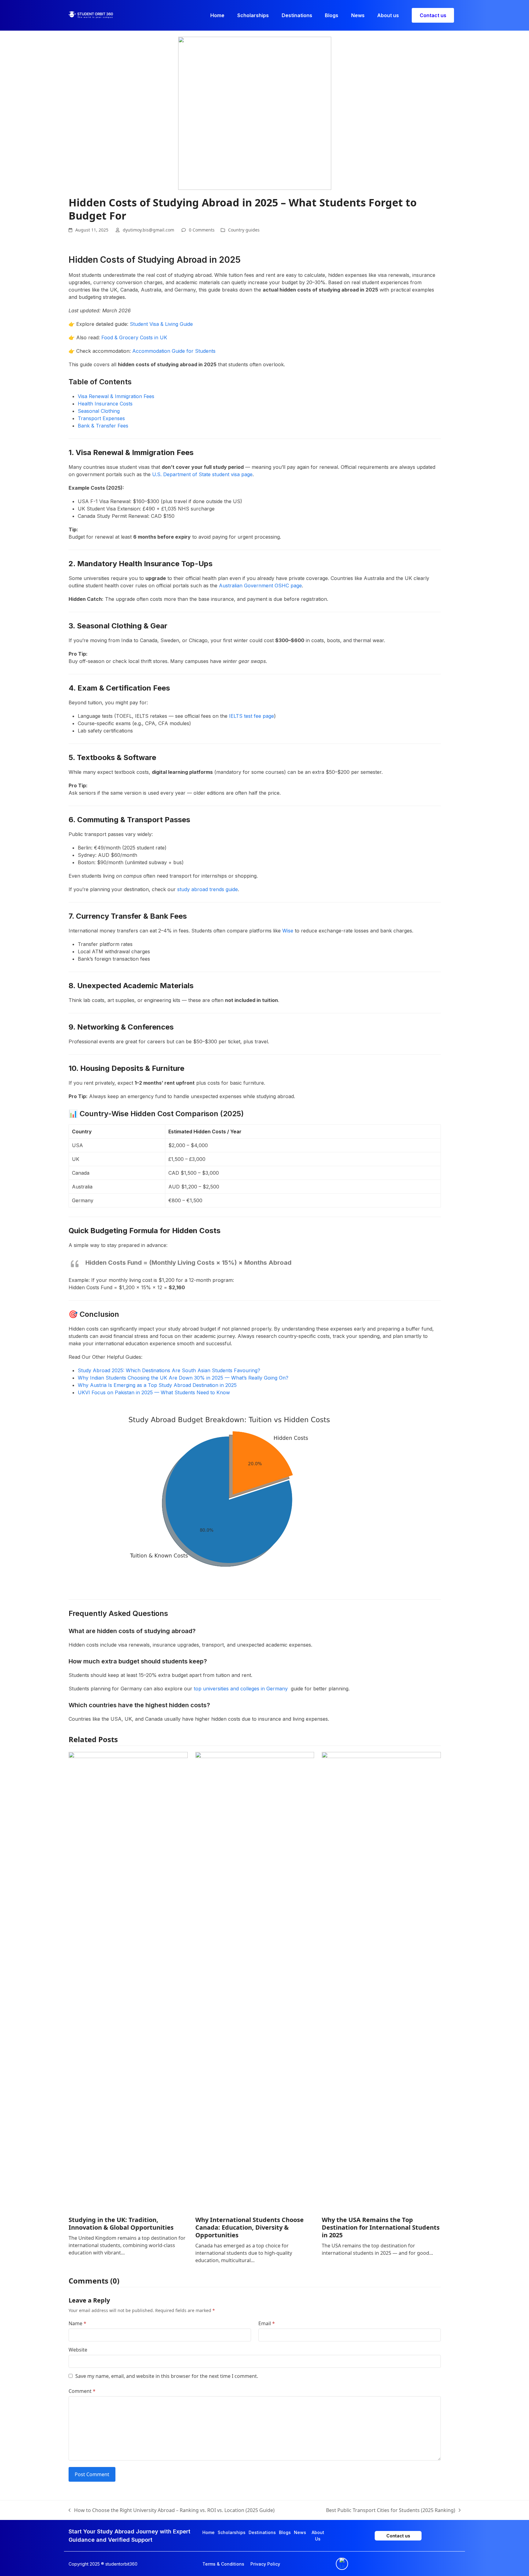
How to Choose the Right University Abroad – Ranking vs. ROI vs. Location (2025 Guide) (172, 2510)
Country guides (244, 230)
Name (77, 2323)
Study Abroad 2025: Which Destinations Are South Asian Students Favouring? (169, 1370)
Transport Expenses (101, 418)
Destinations (262, 2532)
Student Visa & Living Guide (161, 324)
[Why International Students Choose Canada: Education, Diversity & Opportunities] (255, 1981)
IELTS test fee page (251, 716)
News (300, 2532)
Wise (288, 931)
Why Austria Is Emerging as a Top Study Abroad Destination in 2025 (157, 1385)
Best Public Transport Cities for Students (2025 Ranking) (391, 2510)
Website (78, 2350)
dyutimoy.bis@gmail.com (148, 230)
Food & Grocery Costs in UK (134, 337)
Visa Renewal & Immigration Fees (116, 396)
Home (208, 2532)
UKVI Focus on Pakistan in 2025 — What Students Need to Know (154, 1392)
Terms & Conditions (223, 2564)
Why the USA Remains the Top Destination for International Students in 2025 (381, 2227)
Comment (82, 2391)
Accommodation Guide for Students (174, 351)
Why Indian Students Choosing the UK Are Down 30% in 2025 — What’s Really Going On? (183, 1378)
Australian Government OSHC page (260, 586)
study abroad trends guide (208, 889)
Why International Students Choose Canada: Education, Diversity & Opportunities (249, 2227)
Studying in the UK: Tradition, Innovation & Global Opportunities (121, 2224)
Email (267, 2323)
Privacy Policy (265, 2564)
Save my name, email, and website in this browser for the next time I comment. (167, 2376)
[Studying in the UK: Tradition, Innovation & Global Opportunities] (128, 1981)
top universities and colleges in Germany (242, 1689)
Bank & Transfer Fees (103, 426)
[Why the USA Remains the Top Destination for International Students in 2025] (381, 1981)
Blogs (285, 2532)
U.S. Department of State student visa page (202, 474)
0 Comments (202, 230)
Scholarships (232, 2532)
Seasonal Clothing (99, 411)
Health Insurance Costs (105, 404)
